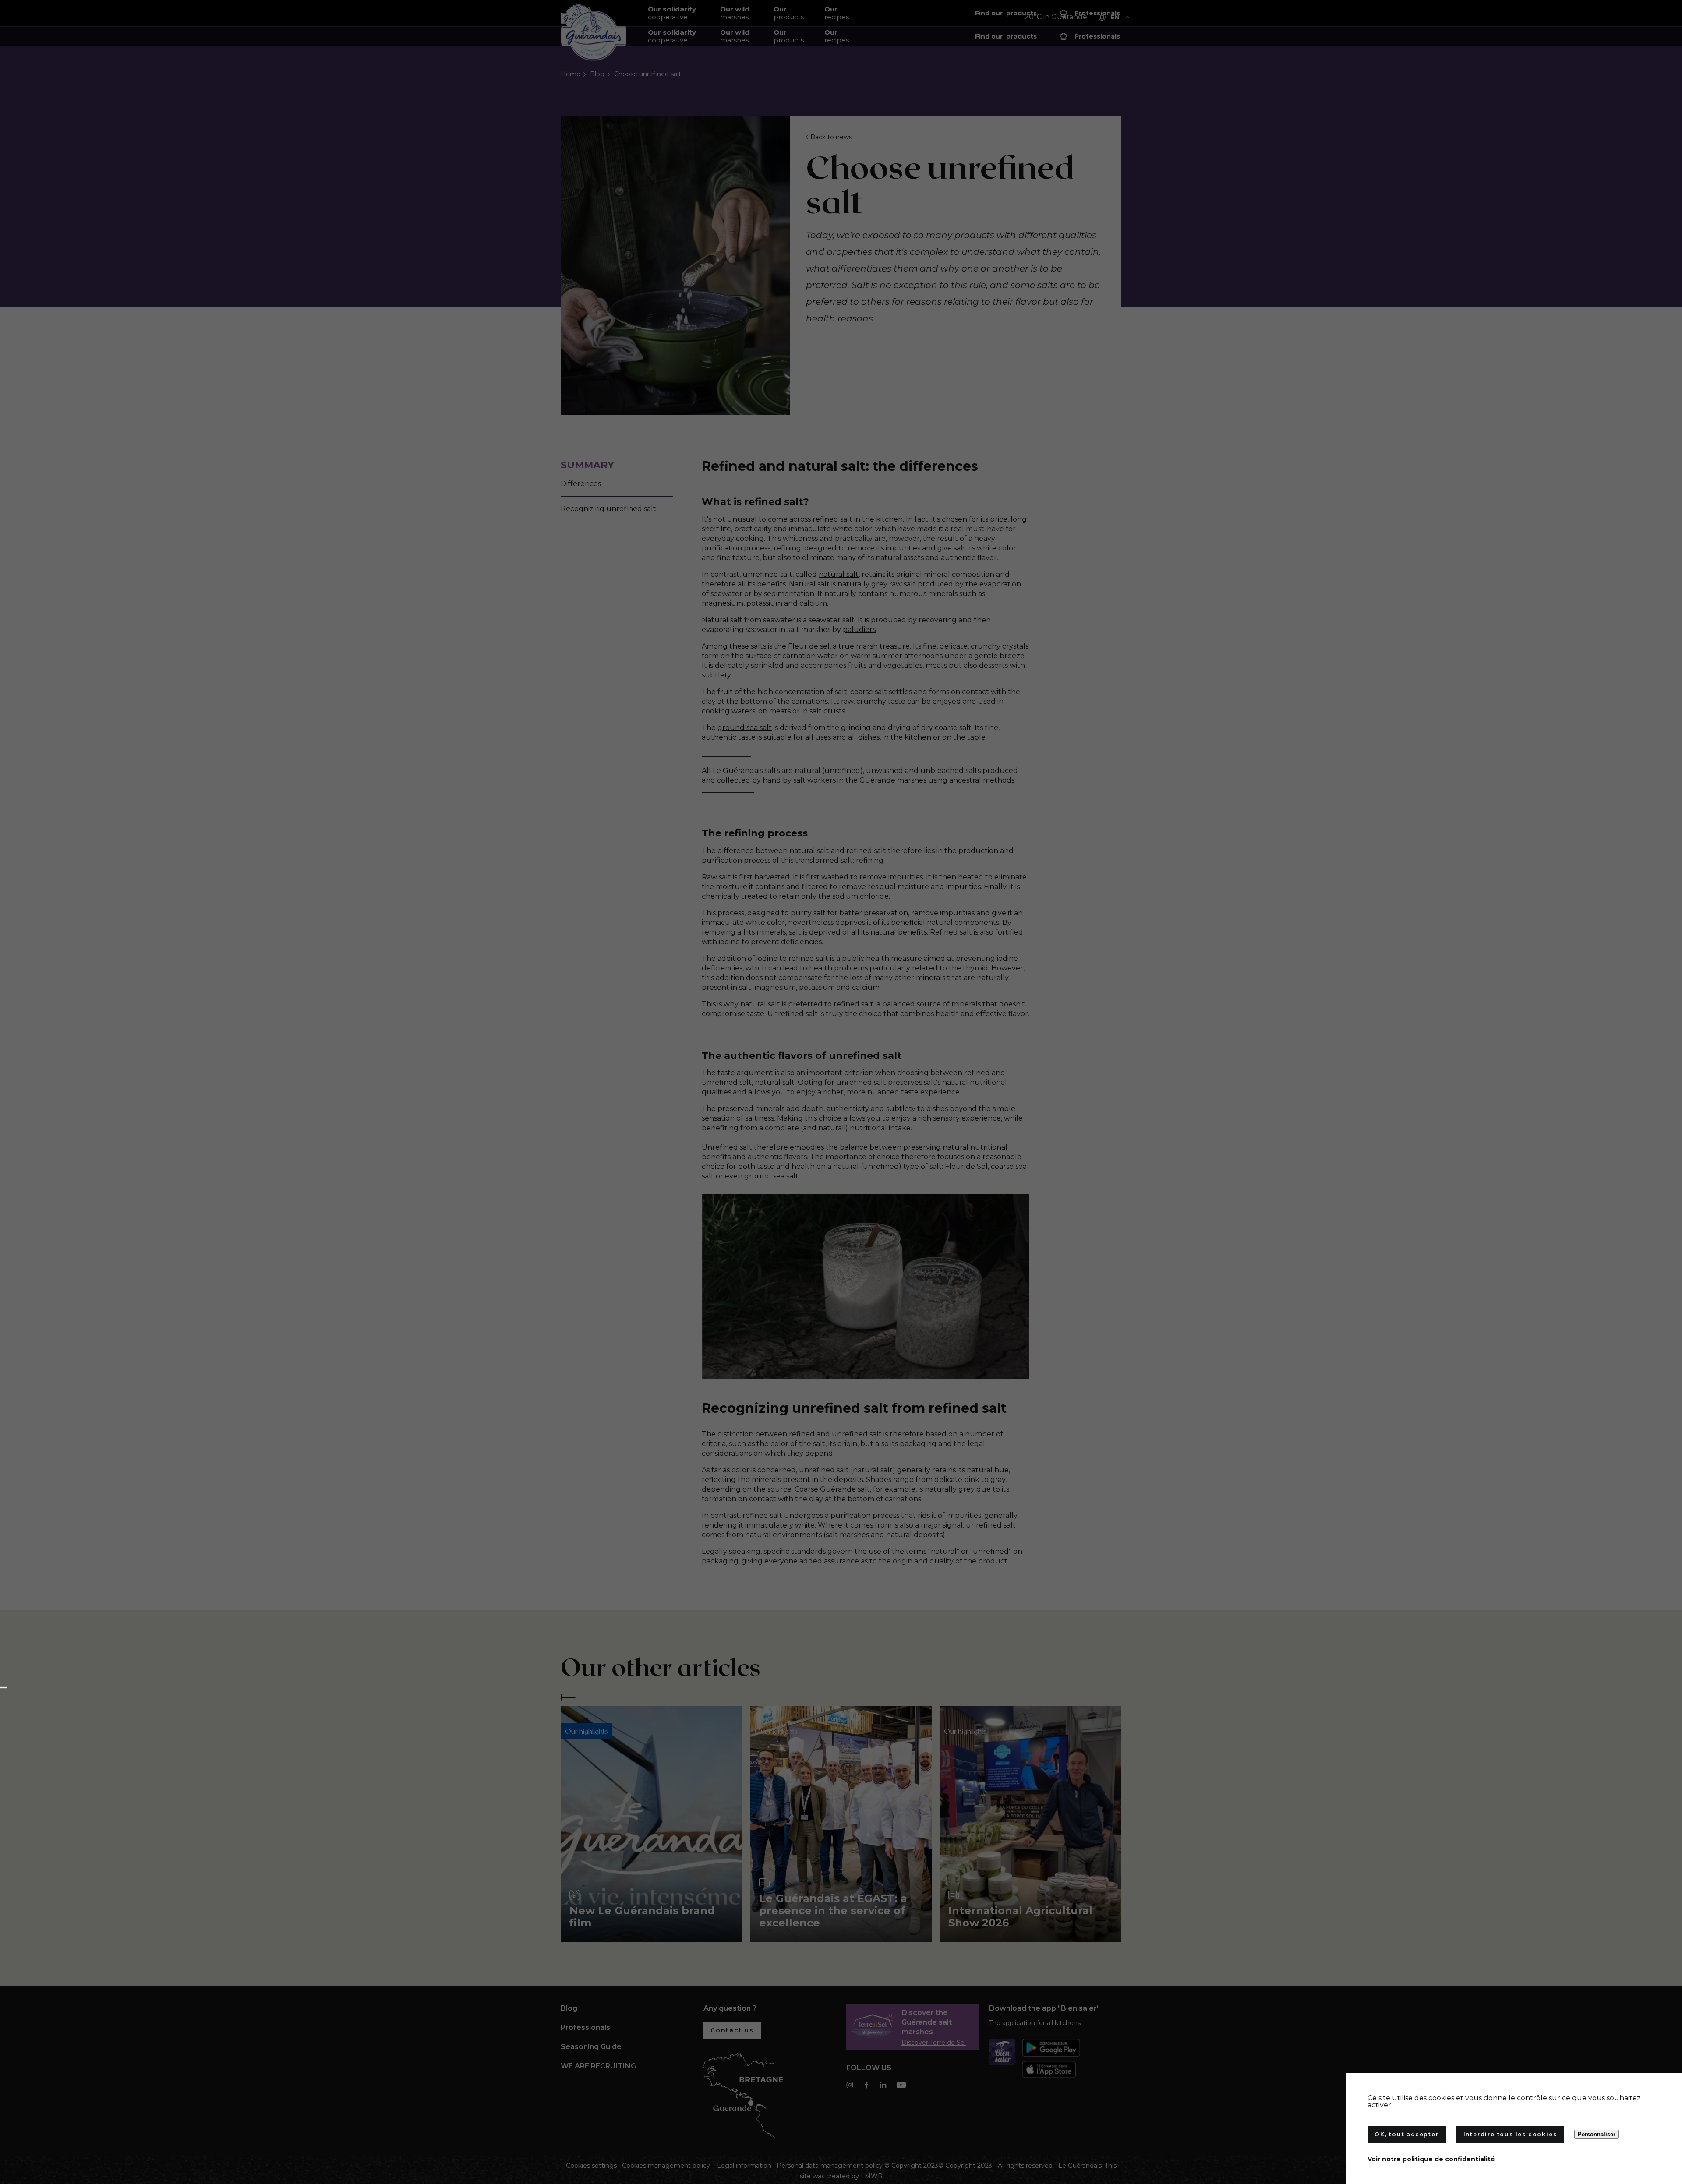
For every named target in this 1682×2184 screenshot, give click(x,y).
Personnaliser (1597, 2134)
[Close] (4, 1687)
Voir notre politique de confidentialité (1431, 2159)
